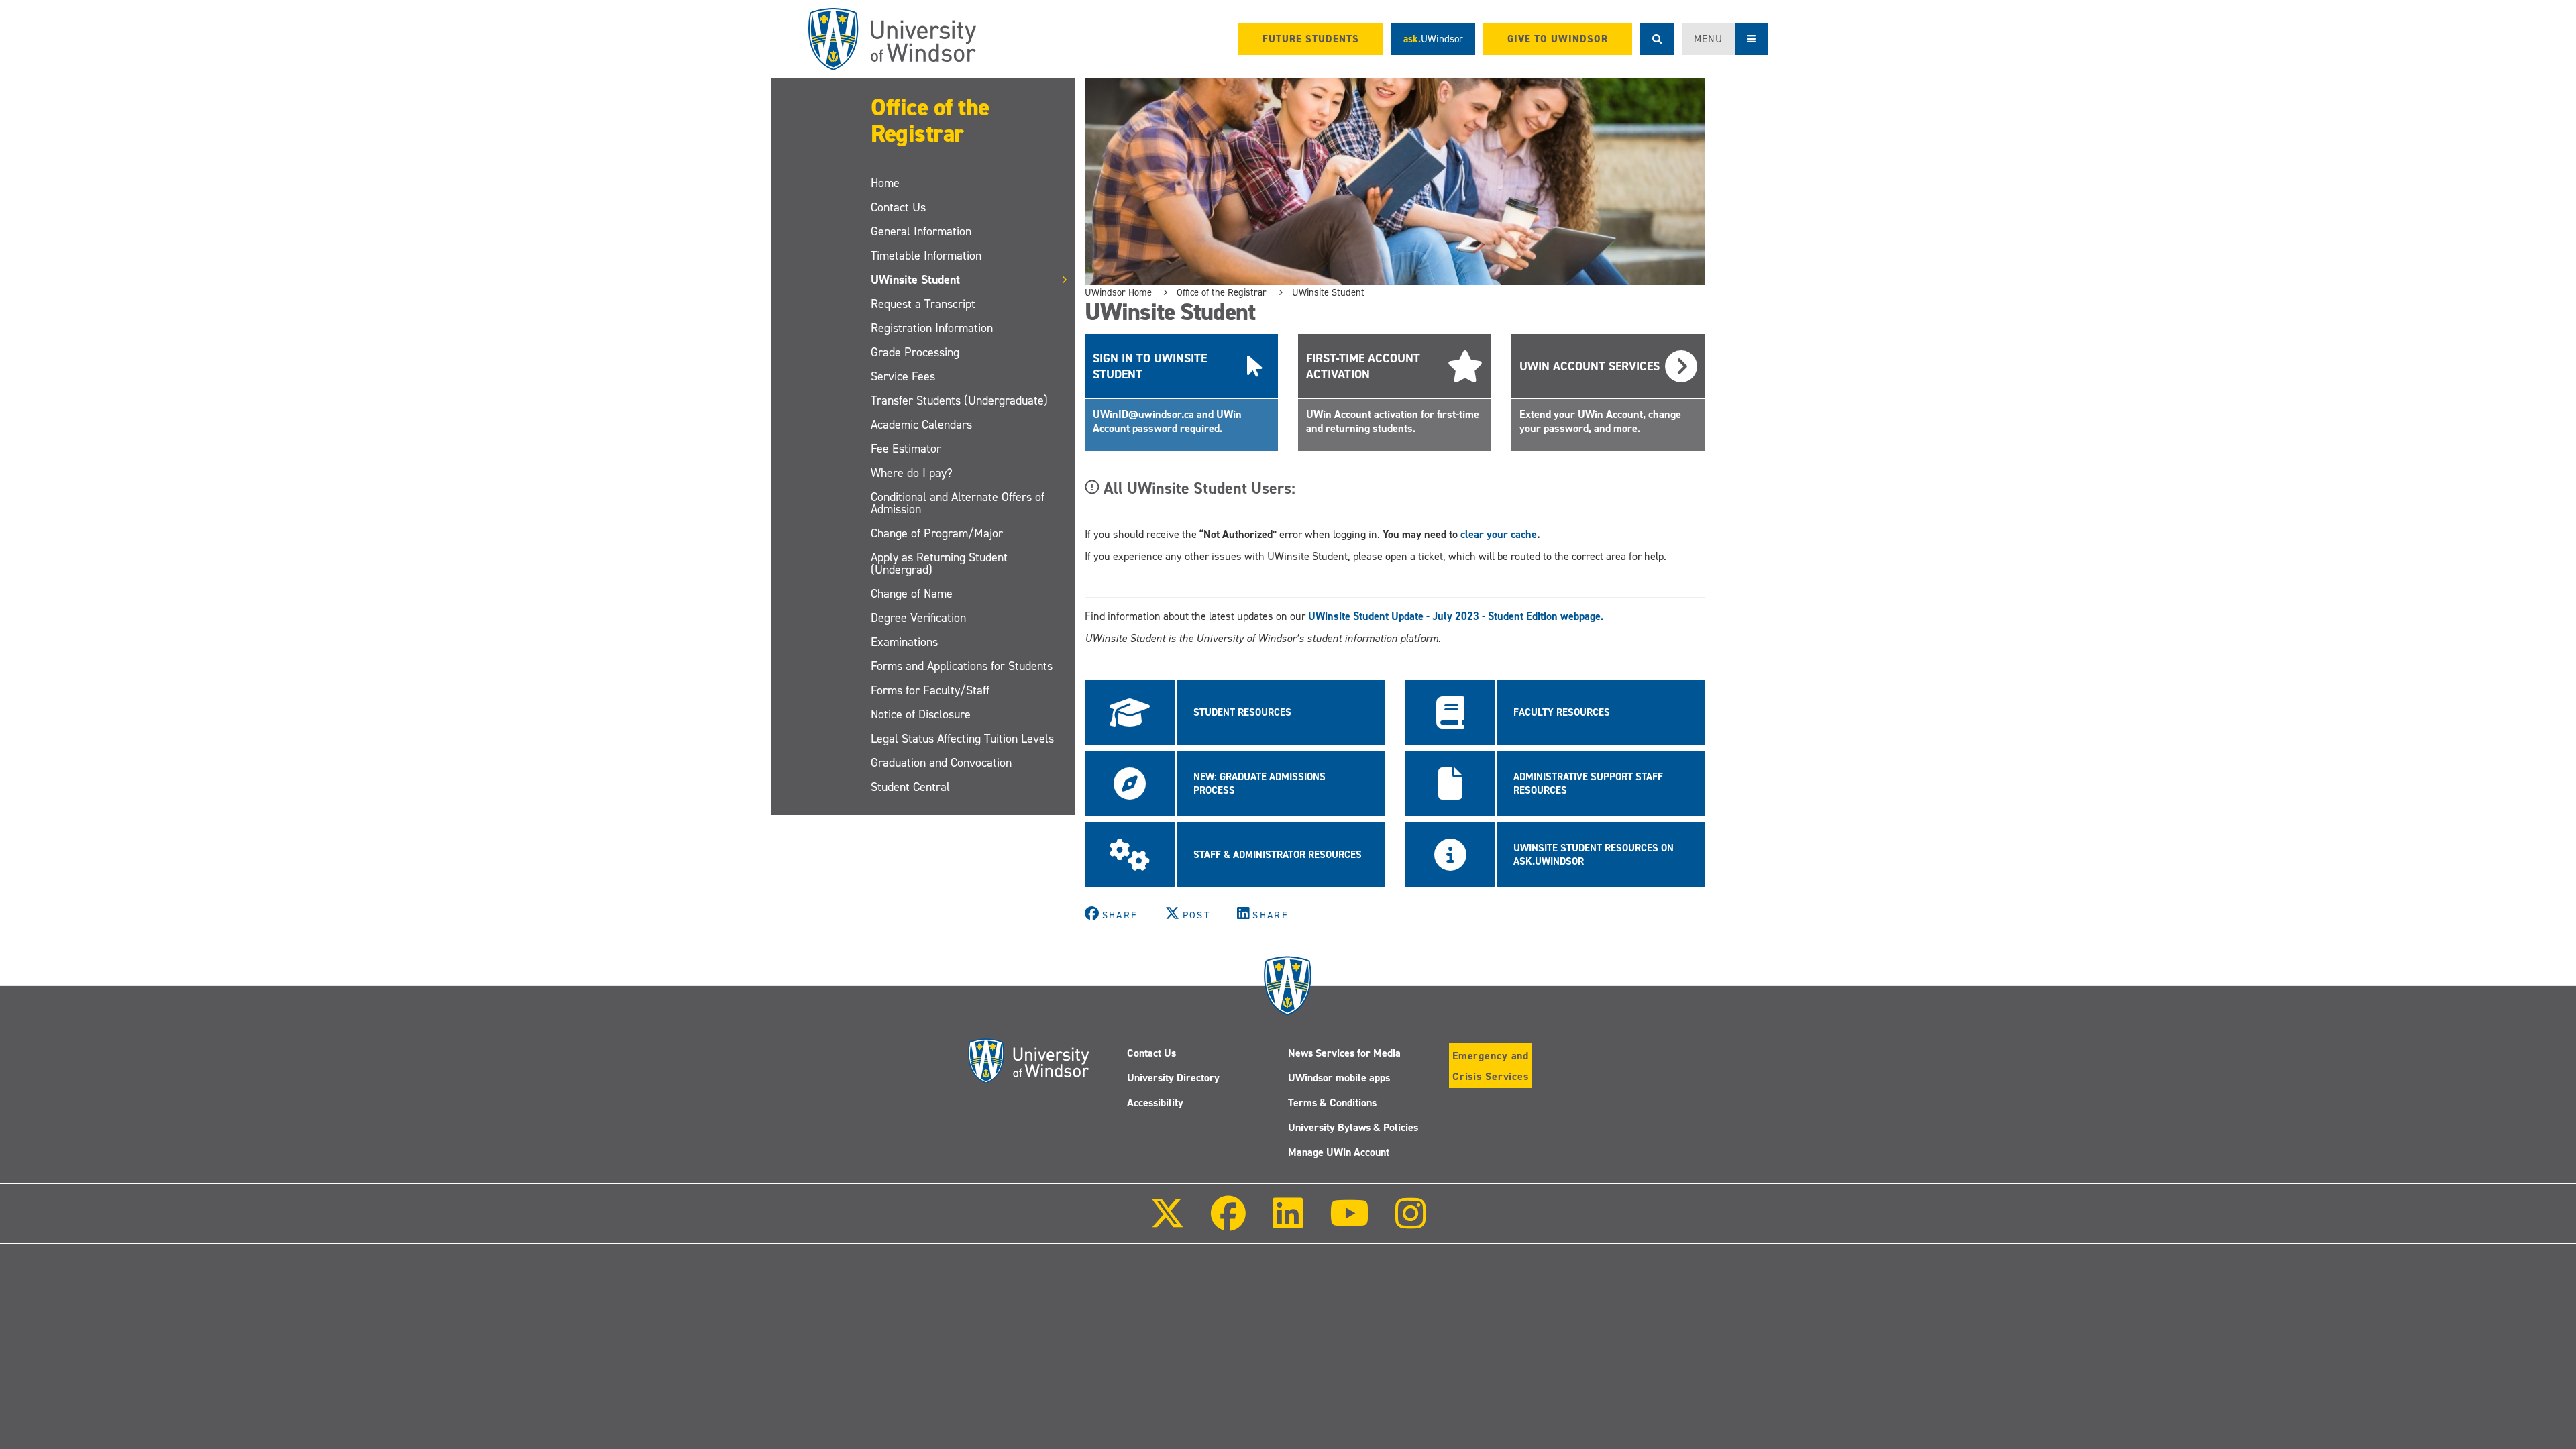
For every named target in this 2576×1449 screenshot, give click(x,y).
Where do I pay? (912, 473)
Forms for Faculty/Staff (930, 690)
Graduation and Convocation (941, 763)
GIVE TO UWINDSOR (1558, 39)
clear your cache (1499, 534)
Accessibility (1155, 1103)
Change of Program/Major (937, 533)
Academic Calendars (921, 425)
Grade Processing (915, 352)
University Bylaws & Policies (1353, 1127)
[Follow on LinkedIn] (1287, 1223)
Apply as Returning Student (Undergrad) (939, 563)
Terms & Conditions (1332, 1103)
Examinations (904, 642)
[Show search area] (1657, 39)
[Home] (892, 39)
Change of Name (912, 594)
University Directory (1173, 1078)
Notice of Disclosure (921, 714)
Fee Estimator (906, 449)
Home (885, 183)
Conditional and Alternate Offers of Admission (958, 503)
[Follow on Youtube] (1349, 1223)
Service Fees (903, 376)
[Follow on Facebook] (1228, 1223)
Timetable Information (926, 256)
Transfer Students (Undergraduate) (959, 400)
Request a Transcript (923, 304)
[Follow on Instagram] (1411, 1223)
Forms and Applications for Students (962, 666)
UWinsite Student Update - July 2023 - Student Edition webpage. (1456, 616)
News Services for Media (1344, 1053)
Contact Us (898, 207)
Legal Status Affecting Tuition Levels (962, 739)
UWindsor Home (1118, 292)
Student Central (910, 787)
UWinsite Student (915, 280)
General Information (921, 231)
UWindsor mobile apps (1339, 1078)
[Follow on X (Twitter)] (1167, 1223)
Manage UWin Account (1339, 1152)
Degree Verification (918, 618)
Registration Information (932, 328)
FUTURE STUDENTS (1311, 39)
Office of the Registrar (930, 120)
